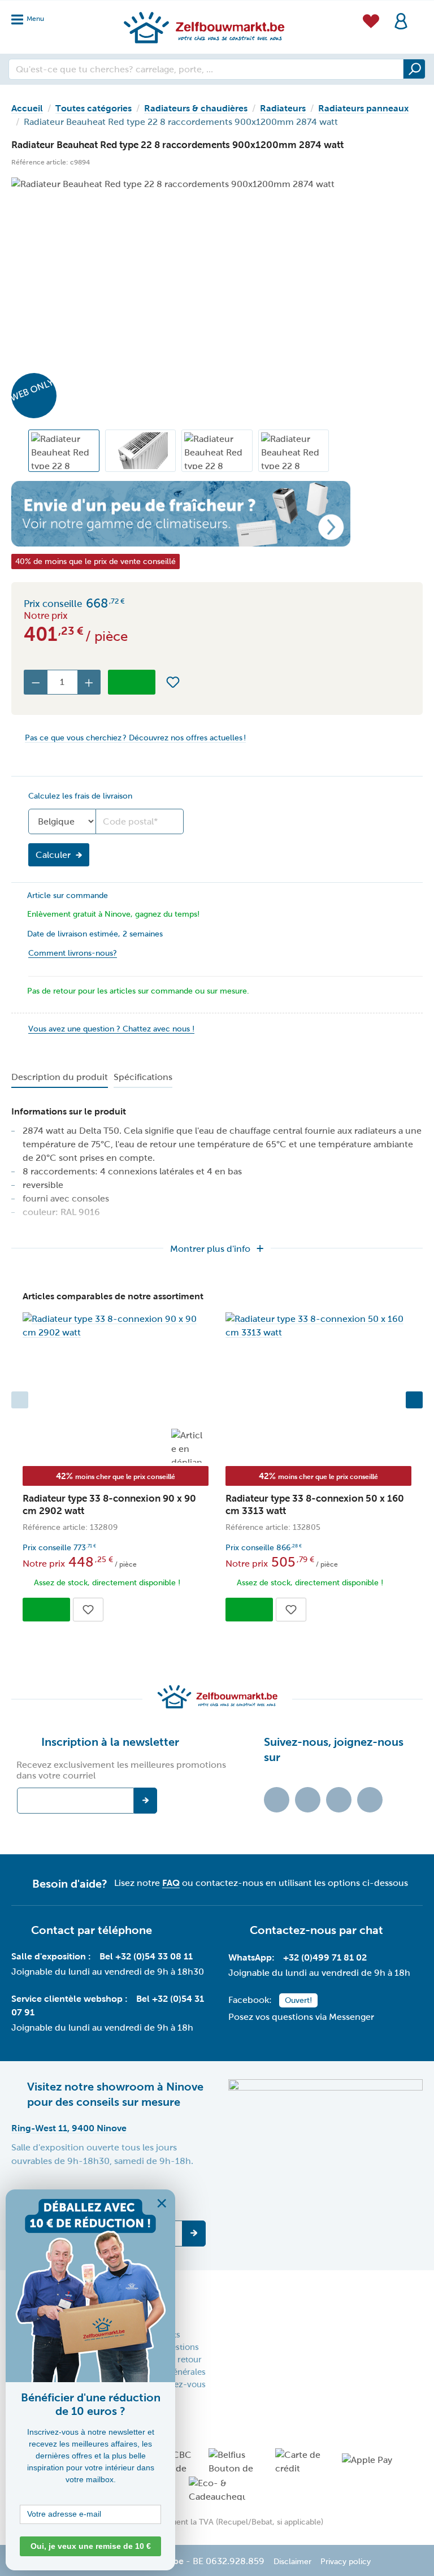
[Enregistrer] (194, 2234)
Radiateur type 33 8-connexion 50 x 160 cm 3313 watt (315, 1505)
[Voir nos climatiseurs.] (217, 513)
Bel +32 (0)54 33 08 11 (146, 1956)
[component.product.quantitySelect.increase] (89, 682)
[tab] (60, 1078)
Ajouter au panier (132, 682)
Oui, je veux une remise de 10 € (91, 2546)
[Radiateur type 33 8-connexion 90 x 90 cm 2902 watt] (116, 1326)
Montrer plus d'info (210, 1249)
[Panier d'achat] (419, 14)
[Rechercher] (414, 69)
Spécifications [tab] (143, 1077)
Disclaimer (292, 2562)
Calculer (53, 855)
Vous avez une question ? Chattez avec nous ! (111, 1029)
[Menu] (31, 16)
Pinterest (370, 1800)
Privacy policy (346, 2562)
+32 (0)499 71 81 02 (325, 1957)
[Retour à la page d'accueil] (203, 27)
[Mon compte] (401, 20)
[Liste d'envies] (371, 19)
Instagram (339, 1800)
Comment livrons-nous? (73, 953)
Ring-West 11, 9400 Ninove (69, 2128)
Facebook (308, 1800)
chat (371, 1930)
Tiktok (277, 1800)
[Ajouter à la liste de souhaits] (173, 682)
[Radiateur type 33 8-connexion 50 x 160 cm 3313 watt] (318, 1326)
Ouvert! (298, 2000)
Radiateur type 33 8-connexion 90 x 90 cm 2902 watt (109, 1505)
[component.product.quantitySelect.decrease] (36, 682)
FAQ (171, 1883)
